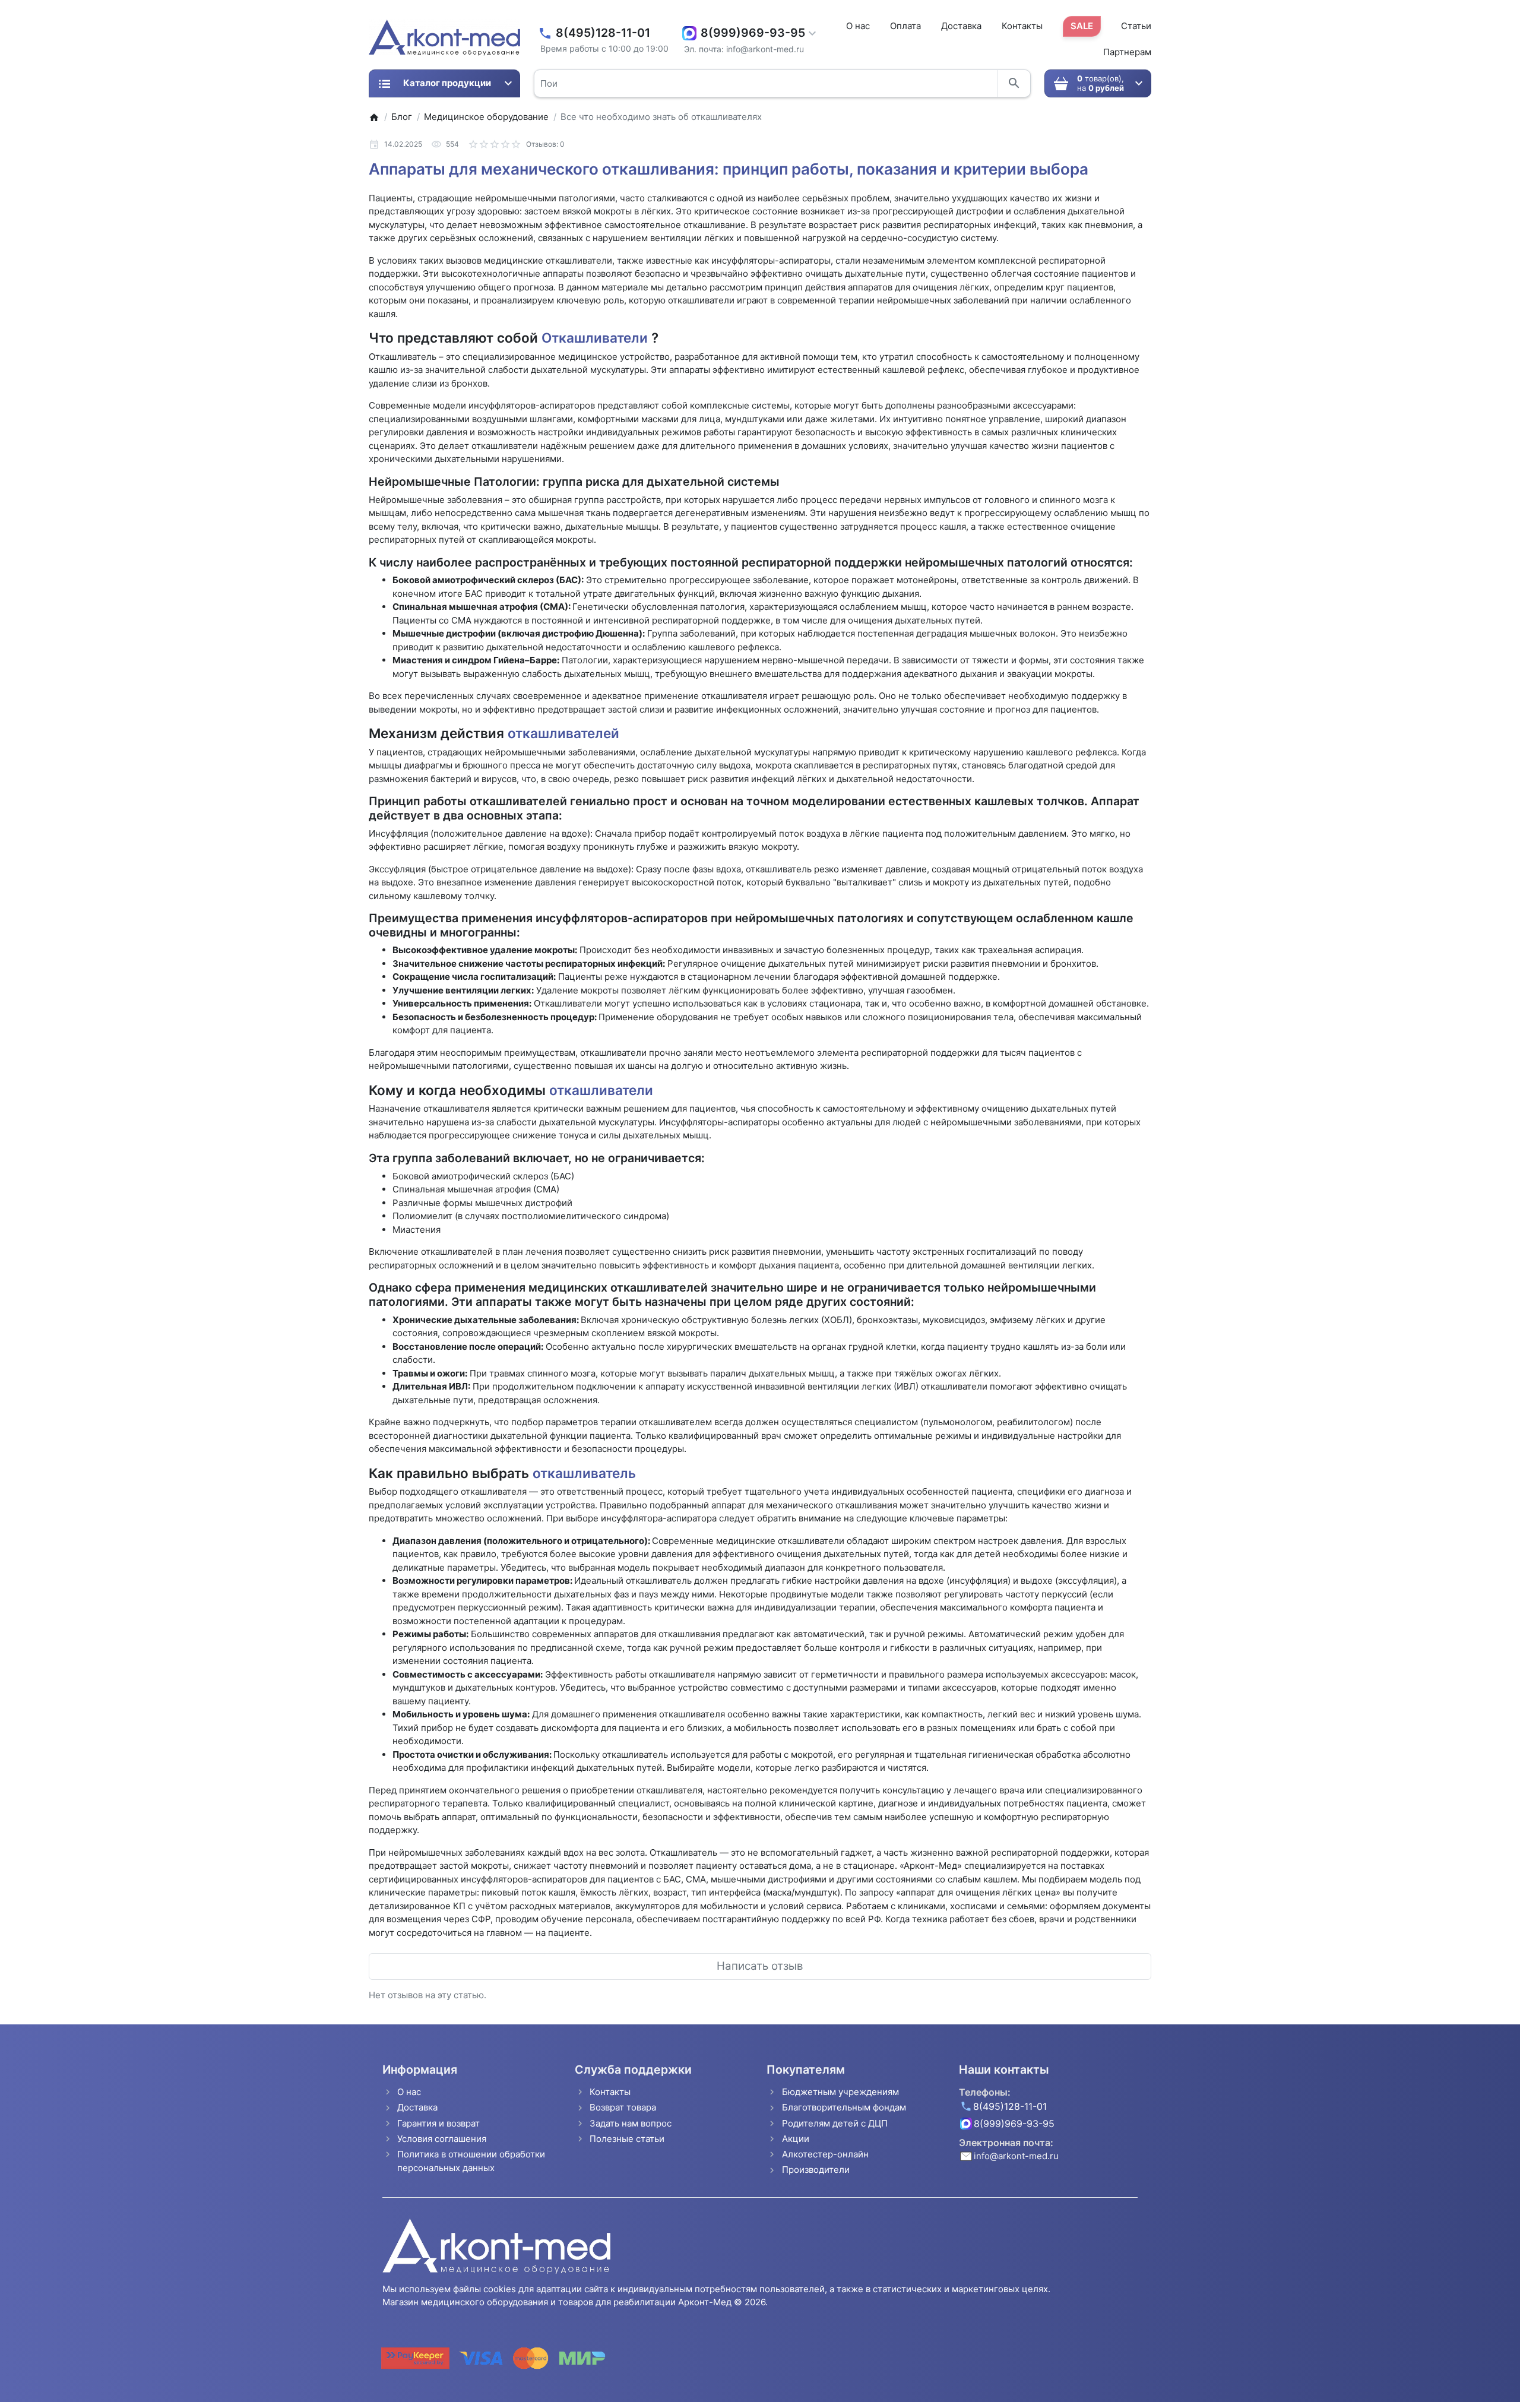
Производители (816, 2170)
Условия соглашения (442, 2139)
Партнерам (1127, 52)
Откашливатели (596, 338)
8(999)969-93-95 (753, 33)
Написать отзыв (760, 1966)
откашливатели (601, 1090)
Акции (796, 2139)
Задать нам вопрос (631, 2123)
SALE (1082, 26)
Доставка (961, 26)
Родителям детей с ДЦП (835, 2123)
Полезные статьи (627, 2139)
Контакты (1022, 26)
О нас (858, 26)
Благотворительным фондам (844, 2107)
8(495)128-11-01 (603, 33)
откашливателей (562, 733)
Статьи (1136, 26)
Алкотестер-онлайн (825, 2154)
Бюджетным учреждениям (840, 2092)
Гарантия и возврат (438, 2123)
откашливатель (584, 1473)
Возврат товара (623, 2107)
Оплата (905, 26)
